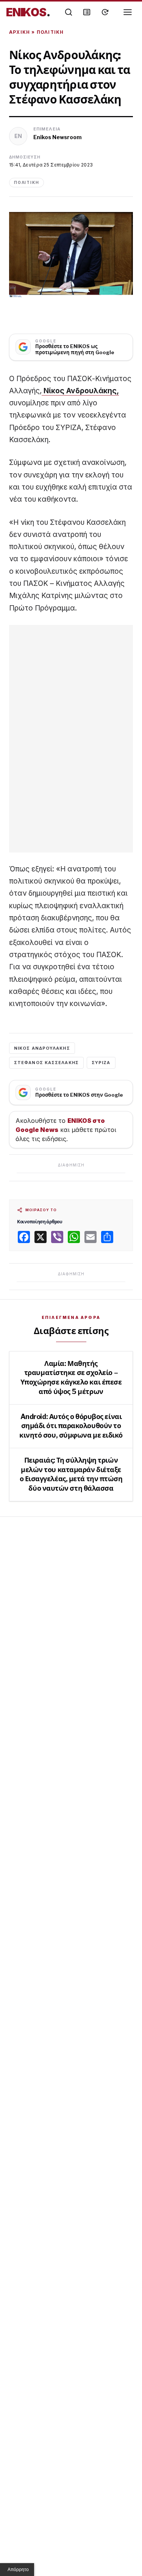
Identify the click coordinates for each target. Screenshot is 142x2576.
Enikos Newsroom (58, 137)
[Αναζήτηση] (69, 12)
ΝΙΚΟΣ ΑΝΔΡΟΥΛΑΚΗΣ (42, 1048)
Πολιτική (50, 32)
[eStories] (105, 12)
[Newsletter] (87, 12)
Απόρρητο (18, 2570)
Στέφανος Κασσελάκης (46, 1063)
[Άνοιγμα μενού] (128, 12)
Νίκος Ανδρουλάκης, (80, 391)
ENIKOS (28, 12)
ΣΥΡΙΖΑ (101, 1063)
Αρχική (20, 32)
